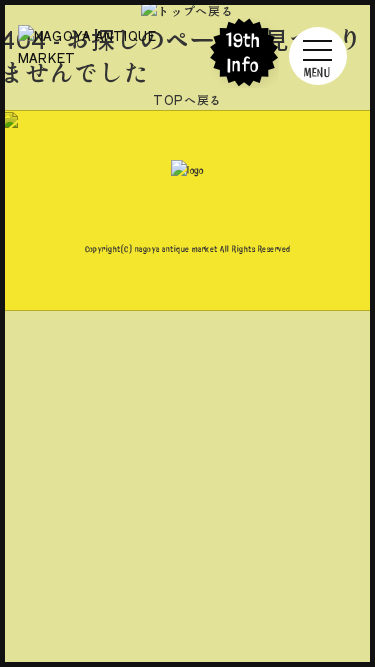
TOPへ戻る (187, 99)
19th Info (244, 53)
